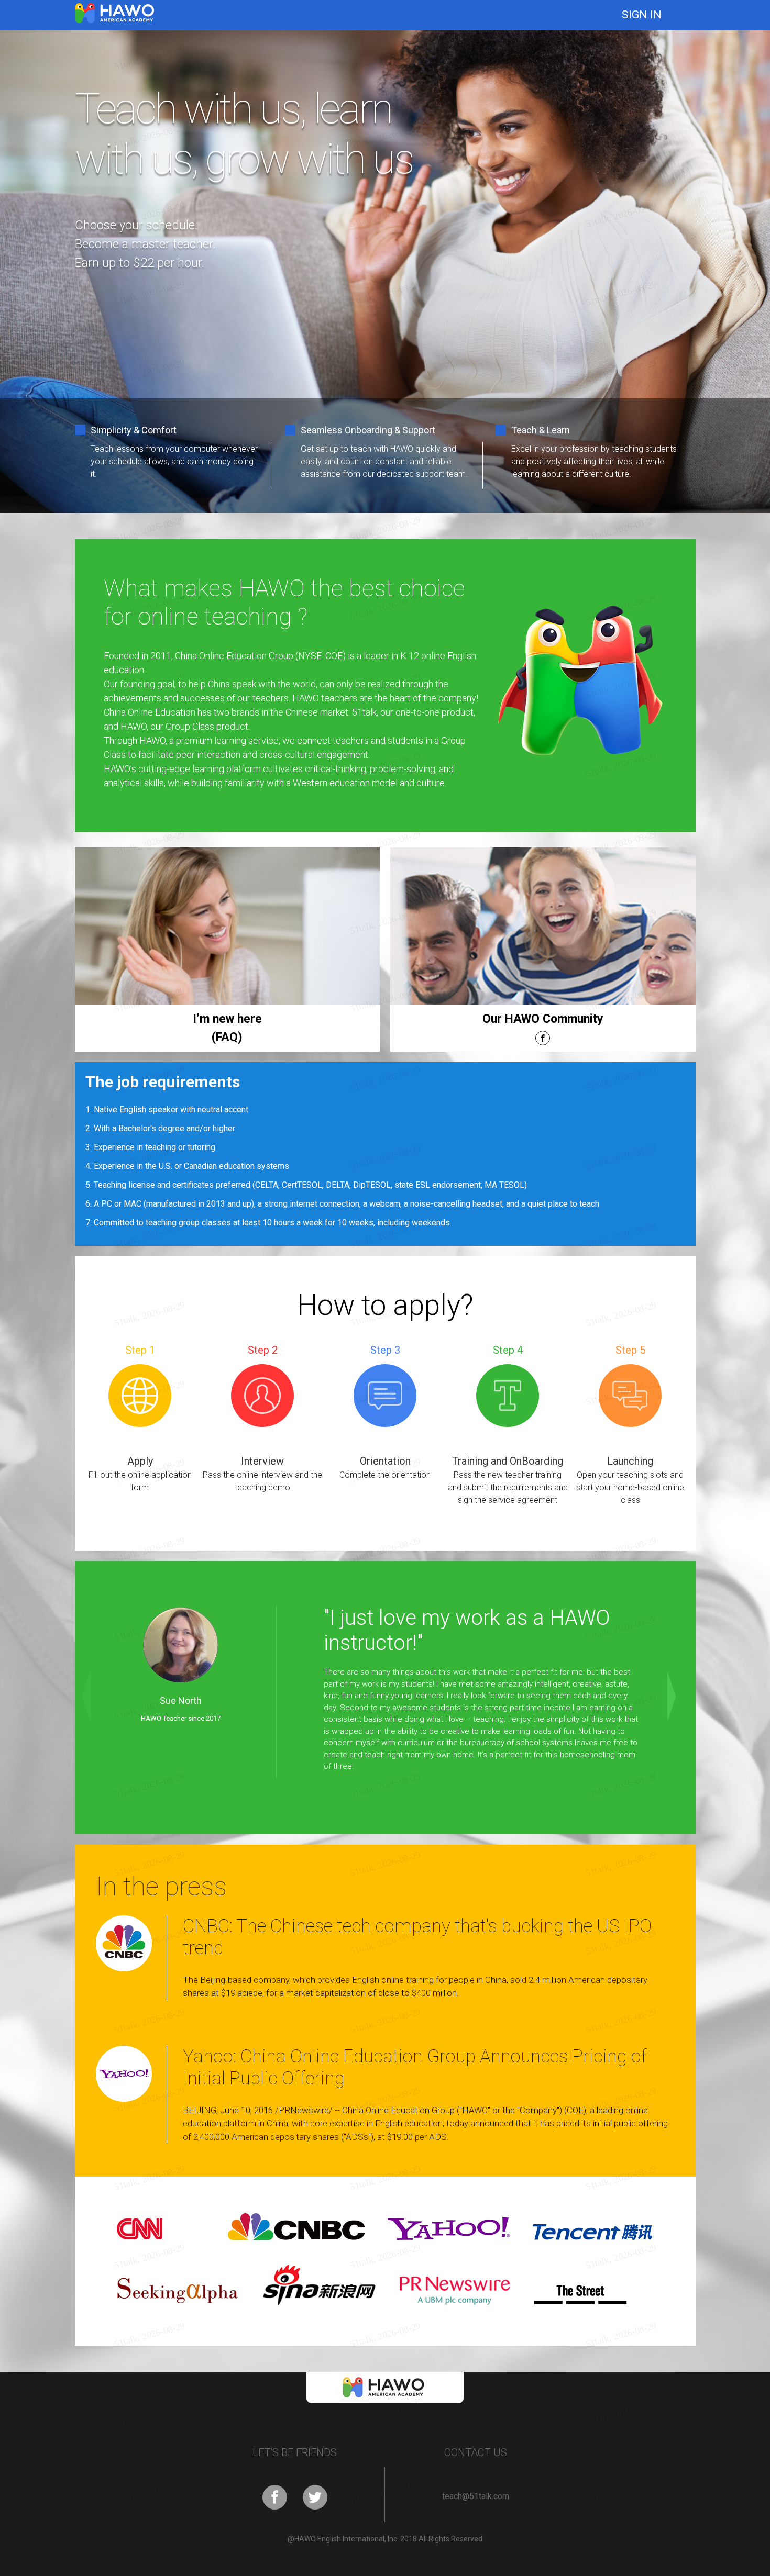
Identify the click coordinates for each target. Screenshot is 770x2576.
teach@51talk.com (476, 2496)
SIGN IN (642, 15)
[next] (678, 1698)
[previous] (93, 1698)
